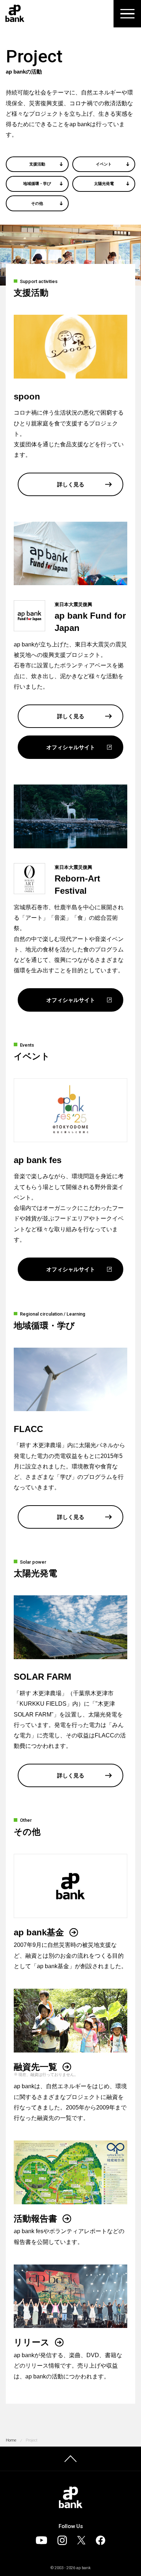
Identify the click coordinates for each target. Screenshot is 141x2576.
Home (11, 2440)
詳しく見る (71, 484)
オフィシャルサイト (71, 747)
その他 (37, 203)
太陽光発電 (104, 184)
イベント (104, 164)
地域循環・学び (37, 184)
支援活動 (37, 164)
